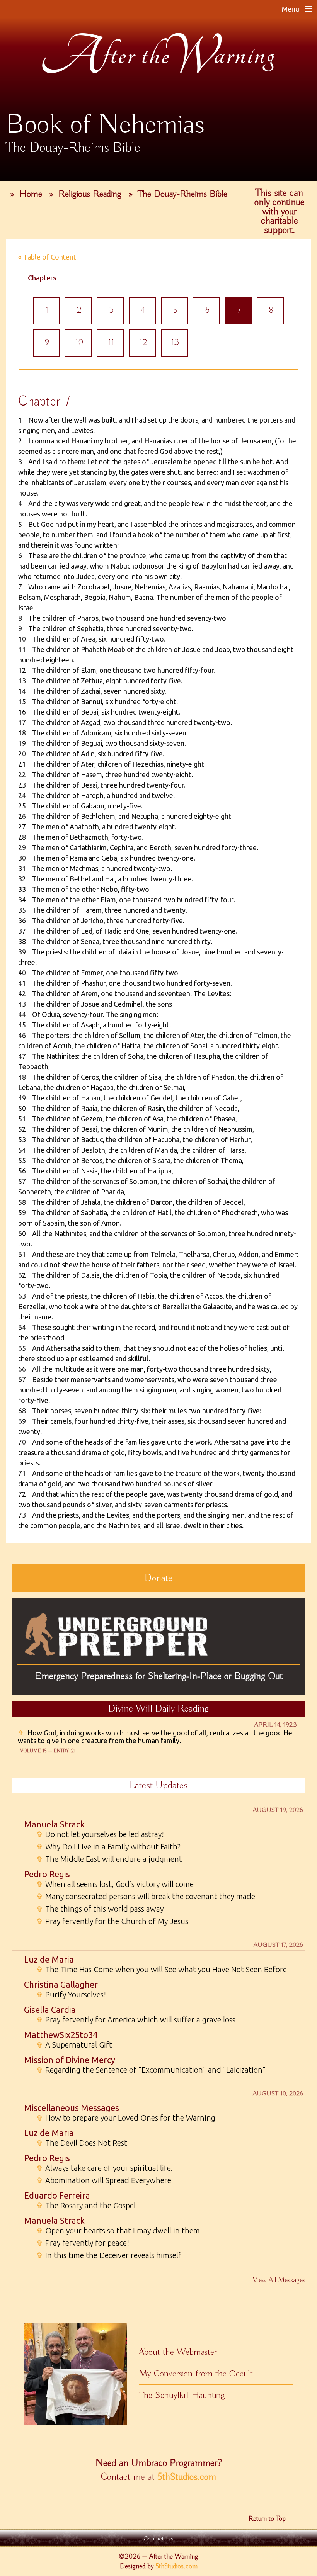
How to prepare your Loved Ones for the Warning (126, 2118)
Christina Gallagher (61, 1984)
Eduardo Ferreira (57, 2195)
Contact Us (158, 2539)
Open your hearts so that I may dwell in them (118, 2231)
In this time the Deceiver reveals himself (109, 2255)
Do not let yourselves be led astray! (100, 1834)
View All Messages (279, 2280)
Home (31, 194)
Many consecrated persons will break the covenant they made (146, 1897)
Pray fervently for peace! (83, 2243)
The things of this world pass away (100, 1909)
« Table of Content (47, 257)
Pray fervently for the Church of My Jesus (112, 1921)
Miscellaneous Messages (72, 2108)
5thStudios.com (187, 2477)
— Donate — (158, 1578)
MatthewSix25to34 (61, 2035)
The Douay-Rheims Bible (182, 194)
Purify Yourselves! (71, 1995)
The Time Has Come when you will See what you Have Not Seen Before (162, 1970)
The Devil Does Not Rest (82, 2143)
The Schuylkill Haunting (182, 2395)
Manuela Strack (54, 1824)
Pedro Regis (47, 1874)
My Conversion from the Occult (196, 2374)
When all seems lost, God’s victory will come (115, 1884)
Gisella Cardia (50, 2010)
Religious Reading (90, 194)
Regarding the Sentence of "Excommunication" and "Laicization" (151, 2070)
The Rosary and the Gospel (86, 2206)
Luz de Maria (49, 1959)
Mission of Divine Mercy (70, 2060)
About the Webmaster (178, 2352)
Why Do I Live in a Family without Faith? (108, 1847)
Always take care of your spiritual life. (105, 2168)
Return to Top (267, 2519)
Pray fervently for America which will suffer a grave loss (136, 2020)
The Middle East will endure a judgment (109, 1859)
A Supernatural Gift (74, 2045)
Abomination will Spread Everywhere (104, 2180)
